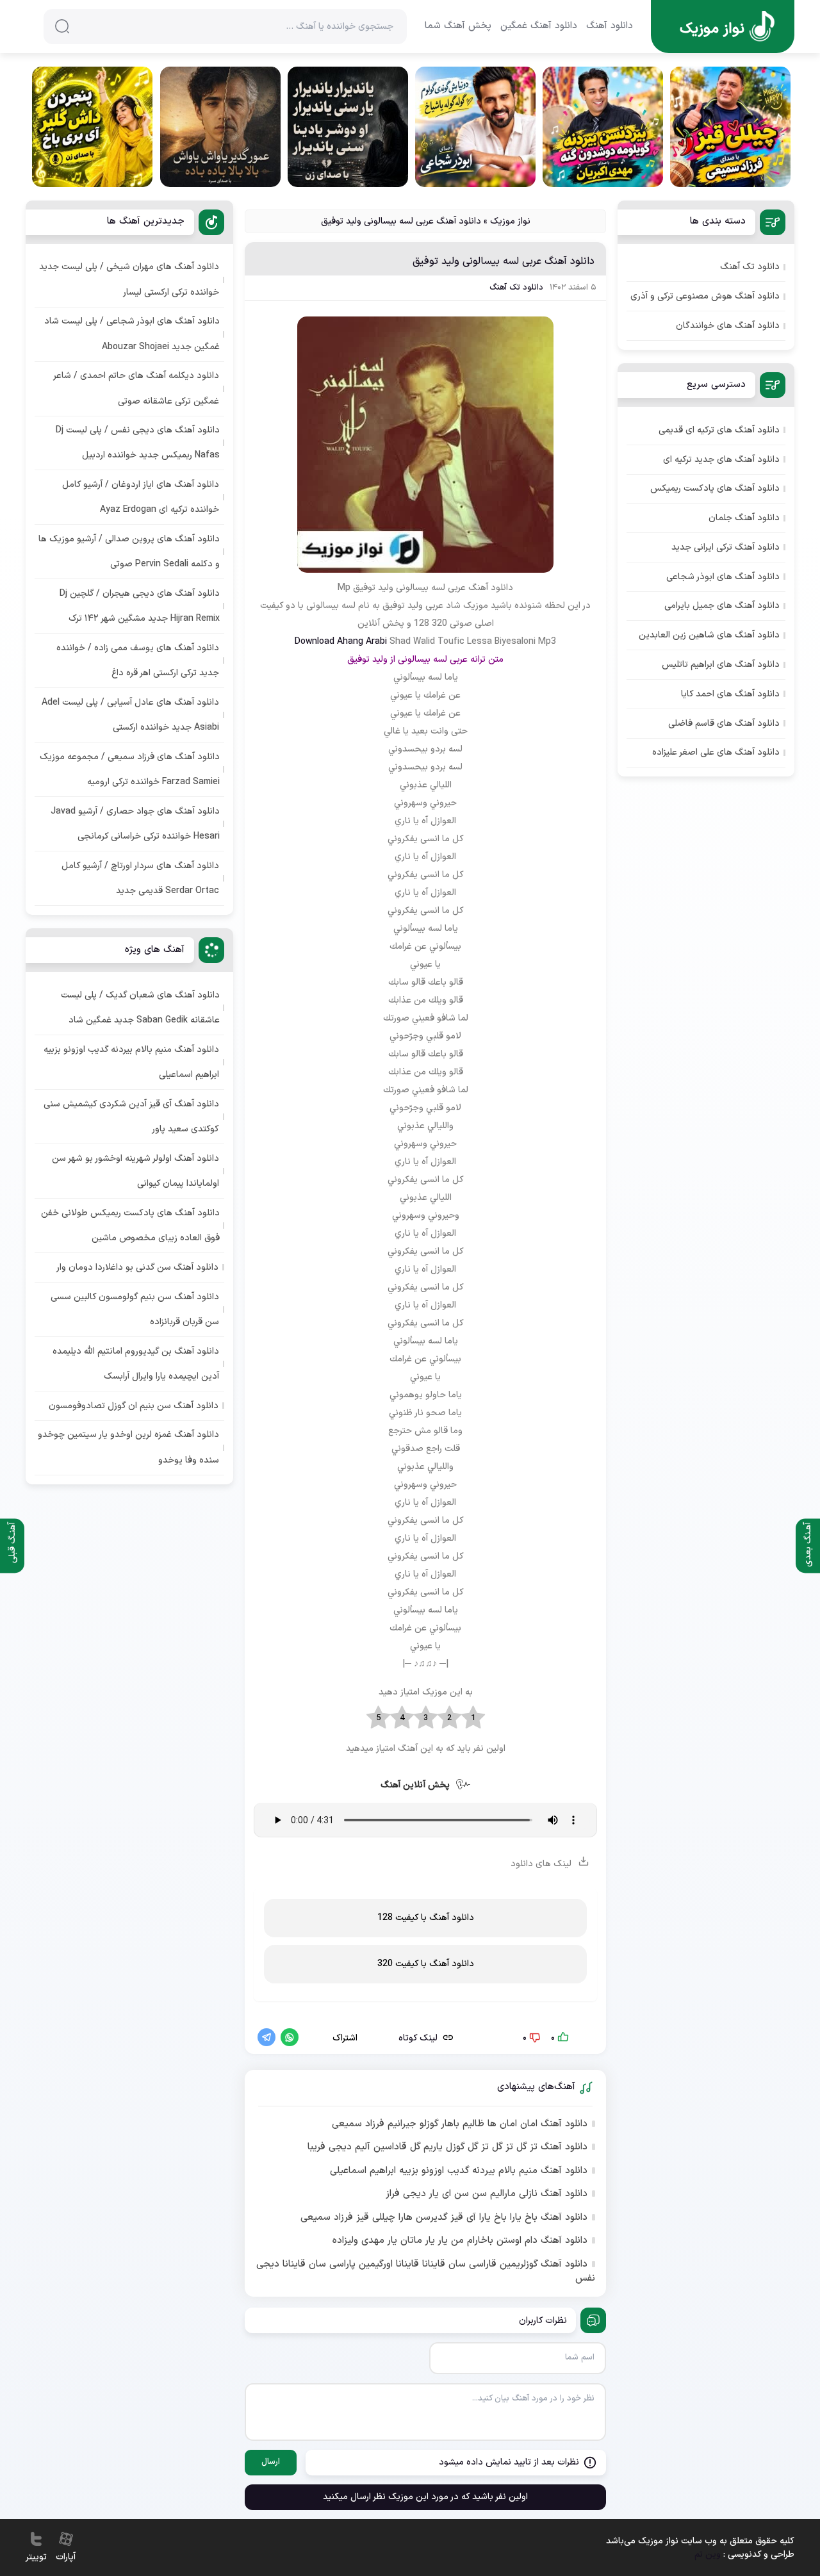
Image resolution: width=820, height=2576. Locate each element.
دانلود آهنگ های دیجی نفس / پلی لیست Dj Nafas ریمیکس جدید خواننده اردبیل (138, 443)
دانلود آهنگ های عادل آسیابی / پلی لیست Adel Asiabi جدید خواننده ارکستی (130, 715)
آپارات (66, 2557)
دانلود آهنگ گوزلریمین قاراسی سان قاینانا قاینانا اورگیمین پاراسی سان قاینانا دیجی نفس (426, 2272)
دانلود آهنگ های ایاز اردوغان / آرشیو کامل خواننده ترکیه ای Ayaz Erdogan (141, 497)
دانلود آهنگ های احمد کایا (730, 694)
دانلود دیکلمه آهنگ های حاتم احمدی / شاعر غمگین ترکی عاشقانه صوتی (136, 388)
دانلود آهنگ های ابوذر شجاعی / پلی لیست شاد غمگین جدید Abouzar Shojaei (132, 334)
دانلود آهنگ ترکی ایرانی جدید (726, 547)
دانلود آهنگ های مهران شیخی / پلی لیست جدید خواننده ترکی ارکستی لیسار (129, 279)
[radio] (473, 1718)
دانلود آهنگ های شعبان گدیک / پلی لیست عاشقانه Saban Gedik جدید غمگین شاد (140, 1008)
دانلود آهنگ (610, 26)
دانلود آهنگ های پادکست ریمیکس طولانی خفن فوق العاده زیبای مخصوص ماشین (130, 1226)
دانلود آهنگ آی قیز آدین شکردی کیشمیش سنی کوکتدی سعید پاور (131, 1117)
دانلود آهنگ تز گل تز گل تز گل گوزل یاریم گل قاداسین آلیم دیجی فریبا (447, 2147)
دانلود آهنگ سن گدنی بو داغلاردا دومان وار (137, 1267)
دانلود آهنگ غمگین (539, 26)
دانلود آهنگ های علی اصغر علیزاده (716, 752)
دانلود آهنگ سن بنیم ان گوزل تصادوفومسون (134, 1406)
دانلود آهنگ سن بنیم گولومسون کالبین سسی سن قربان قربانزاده (135, 1309)
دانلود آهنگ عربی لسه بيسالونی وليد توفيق (504, 261)
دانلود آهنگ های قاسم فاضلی (724, 724)
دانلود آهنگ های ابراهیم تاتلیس (721, 665)
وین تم (708, 2555)
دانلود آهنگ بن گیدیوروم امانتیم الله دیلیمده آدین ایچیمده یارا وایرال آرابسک (136, 1364)
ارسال (271, 2462)
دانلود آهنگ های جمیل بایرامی (722, 606)
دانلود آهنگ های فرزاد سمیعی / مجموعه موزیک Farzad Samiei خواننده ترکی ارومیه (130, 769)
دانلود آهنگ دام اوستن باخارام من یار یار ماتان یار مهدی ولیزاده (460, 2241)
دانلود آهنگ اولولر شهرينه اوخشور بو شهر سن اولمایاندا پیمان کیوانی (135, 1171)
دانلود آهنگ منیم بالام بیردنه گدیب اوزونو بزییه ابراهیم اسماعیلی (459, 2171)
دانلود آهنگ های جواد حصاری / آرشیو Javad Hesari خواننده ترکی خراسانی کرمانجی (135, 824)
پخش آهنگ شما (458, 26)
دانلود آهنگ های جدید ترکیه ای (721, 460)
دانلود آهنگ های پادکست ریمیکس (715, 488)
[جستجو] (62, 26)
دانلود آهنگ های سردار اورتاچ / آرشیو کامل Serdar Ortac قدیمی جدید (140, 878)
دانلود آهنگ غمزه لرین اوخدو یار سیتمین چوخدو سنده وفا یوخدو (128, 1447)
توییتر (36, 2557)
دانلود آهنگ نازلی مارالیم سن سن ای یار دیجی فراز (487, 2194)
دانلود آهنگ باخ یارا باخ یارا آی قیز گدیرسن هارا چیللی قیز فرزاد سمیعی (444, 2218)
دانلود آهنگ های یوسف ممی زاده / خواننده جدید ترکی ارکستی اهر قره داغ (138, 660)
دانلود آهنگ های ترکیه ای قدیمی (719, 430)
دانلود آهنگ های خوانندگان (728, 326)
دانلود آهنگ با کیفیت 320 (426, 1964)
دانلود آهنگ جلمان (744, 518)
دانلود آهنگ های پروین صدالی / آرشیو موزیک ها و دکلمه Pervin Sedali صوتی (129, 552)
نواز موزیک (510, 221)
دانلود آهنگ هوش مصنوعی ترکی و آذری (705, 296)
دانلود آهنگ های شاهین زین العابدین (709, 635)
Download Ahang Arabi (341, 642)
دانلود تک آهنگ (516, 288)
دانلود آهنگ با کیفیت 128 (426, 1918)
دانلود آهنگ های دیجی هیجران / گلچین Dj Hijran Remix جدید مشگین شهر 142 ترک (140, 606)
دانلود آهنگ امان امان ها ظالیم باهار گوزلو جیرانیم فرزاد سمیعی (460, 2124)
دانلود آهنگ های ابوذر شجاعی (723, 577)
